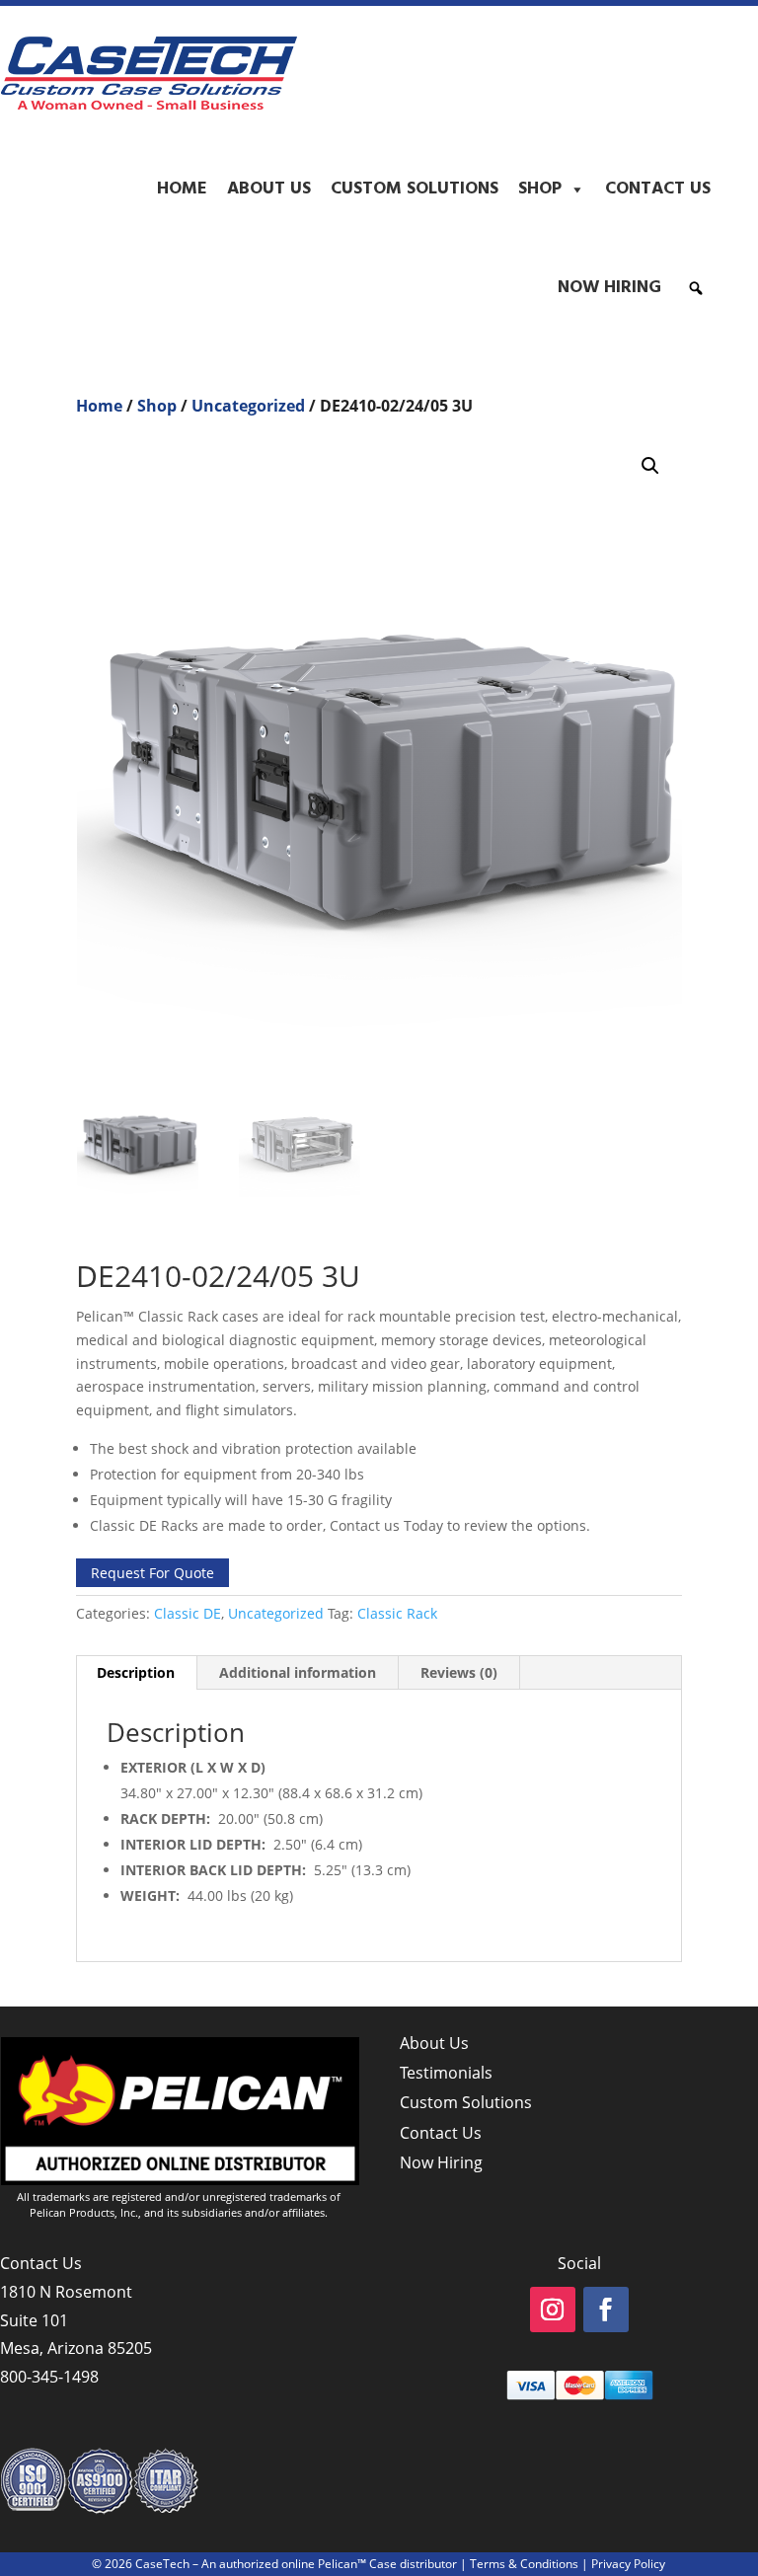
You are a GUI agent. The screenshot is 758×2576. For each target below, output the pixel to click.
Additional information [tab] (298, 1672)
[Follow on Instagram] (553, 2310)
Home (182, 189)
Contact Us (658, 189)
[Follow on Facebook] (606, 2310)
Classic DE (188, 1613)
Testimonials (446, 2073)
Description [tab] (136, 1672)
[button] (696, 288)
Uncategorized (248, 406)
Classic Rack (397, 1613)
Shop (540, 189)
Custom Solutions (415, 189)
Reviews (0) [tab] (459, 1672)
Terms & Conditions (524, 2564)
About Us (269, 189)
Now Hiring (609, 288)
